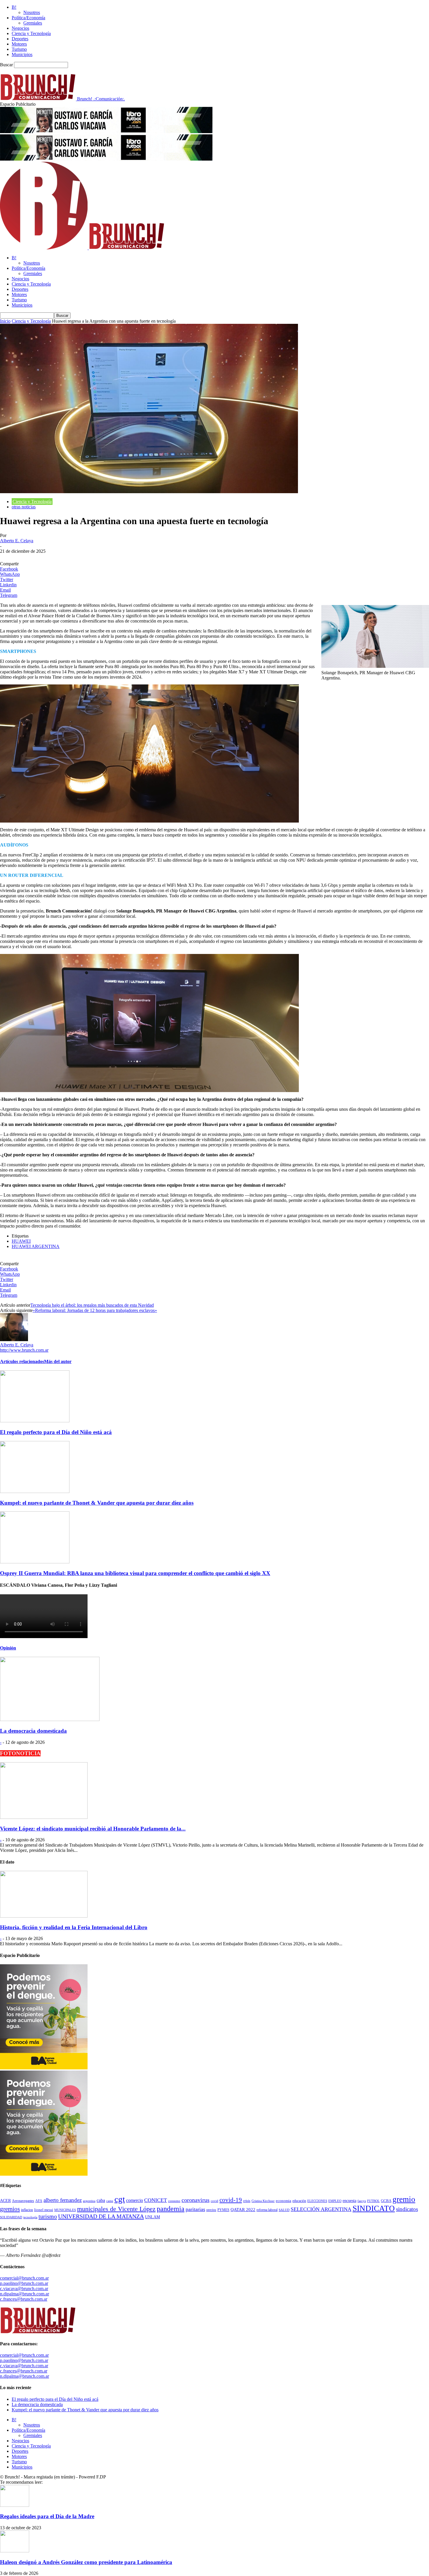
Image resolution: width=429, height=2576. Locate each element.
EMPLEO (335, 2201)
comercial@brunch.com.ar (24, 2278)
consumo (174, 2201)
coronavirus (196, 2200)
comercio (135, 2200)
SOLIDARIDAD (11, 2217)
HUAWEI (21, 1241)
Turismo (19, 49)
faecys (362, 2201)
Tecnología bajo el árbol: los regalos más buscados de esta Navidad (92, 1305)
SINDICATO (374, 2208)
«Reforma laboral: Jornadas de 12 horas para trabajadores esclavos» (95, 1310)
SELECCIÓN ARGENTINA (321, 2209)
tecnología (30, 2217)
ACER (5, 2201)
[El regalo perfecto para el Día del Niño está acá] (35, 1421)
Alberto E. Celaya (17, 541)
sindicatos (407, 2209)
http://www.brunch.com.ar (24, 1350)
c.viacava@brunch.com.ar (24, 2289)
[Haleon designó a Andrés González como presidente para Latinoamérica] (15, 2551)
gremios (10, 2209)
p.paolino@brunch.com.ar (24, 2283)
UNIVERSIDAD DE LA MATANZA (101, 2216)
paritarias (195, 2209)
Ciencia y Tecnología (31, 33)
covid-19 (231, 2200)
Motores (19, 44)
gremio (404, 2199)
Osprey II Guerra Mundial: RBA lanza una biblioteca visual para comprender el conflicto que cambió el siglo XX (135, 1573)
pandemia (171, 2209)
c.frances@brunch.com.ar (24, 2299)
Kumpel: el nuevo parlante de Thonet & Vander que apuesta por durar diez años (97, 1503)
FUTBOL (373, 2201)
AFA (39, 2201)
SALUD (284, 2210)
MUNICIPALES (65, 2210)
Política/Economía (28, 18)
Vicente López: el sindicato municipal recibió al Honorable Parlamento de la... (93, 1829)
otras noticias (24, 507)
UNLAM (152, 2217)
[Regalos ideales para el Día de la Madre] (15, 2505)
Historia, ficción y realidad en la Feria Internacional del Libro (74, 1927)
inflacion (27, 2210)
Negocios (20, 28)
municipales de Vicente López (116, 2209)
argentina (89, 2201)
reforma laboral (267, 2210)
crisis (247, 2201)
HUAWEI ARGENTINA (36, 1246)
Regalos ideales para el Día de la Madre (47, 2516)
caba (101, 2200)
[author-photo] (14, 1340)
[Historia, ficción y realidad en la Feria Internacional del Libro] (44, 1916)
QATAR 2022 (243, 2210)
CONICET (156, 2200)
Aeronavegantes (23, 2201)
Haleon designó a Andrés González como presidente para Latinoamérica (86, 2562)
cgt (120, 2199)
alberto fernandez (63, 2200)
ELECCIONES (317, 2201)
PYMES (223, 2210)
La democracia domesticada (33, 1731)
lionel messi (44, 2210)
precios (211, 2210)
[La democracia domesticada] (50, 1719)
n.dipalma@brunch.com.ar (25, 2294)
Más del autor (58, 1361)
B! (14, 7)
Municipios (22, 54)
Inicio (5, 321)
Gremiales (33, 23)
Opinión (8, 1648)
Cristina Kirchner (263, 2201)
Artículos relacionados (22, 1361)
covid (214, 2201)
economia (284, 2201)
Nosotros (32, 12)
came (110, 2201)
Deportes (20, 39)
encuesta (349, 2200)
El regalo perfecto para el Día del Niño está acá (56, 1432)
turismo (48, 2216)
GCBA (386, 2201)
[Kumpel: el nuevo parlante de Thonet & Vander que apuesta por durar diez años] (35, 1491)
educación (299, 2201)
